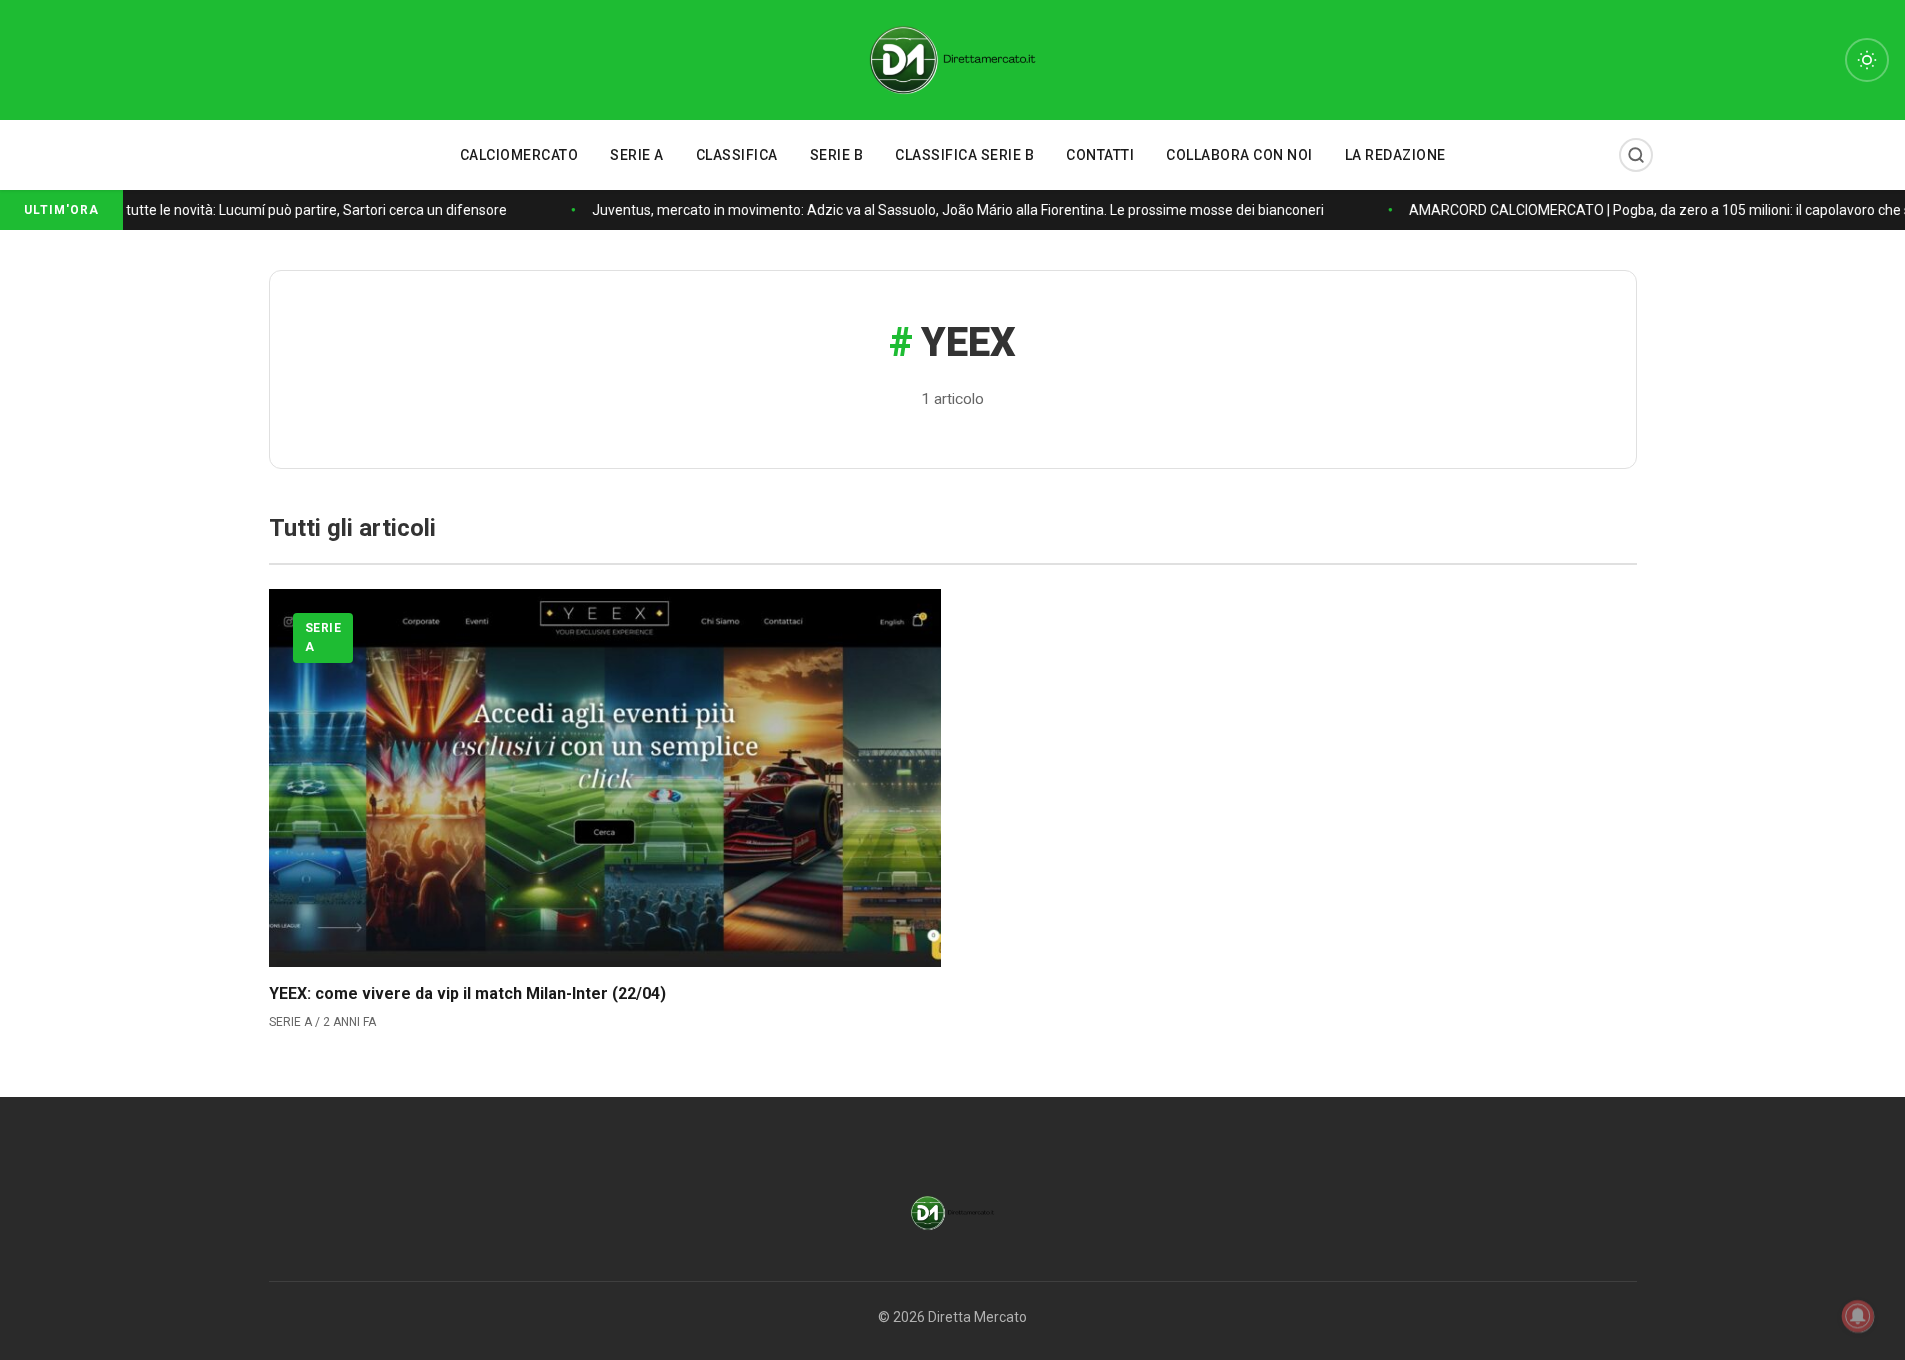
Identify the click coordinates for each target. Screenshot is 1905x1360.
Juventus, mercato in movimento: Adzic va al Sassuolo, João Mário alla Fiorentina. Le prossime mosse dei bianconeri (952, 210)
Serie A (637, 155)
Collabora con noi (1239, 155)
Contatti (1100, 155)
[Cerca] (1636, 155)
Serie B (837, 155)
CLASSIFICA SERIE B (964, 155)
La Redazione (1395, 155)
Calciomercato (519, 155)
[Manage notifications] (1858, 1316)
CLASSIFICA (737, 155)
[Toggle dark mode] (1867, 60)
